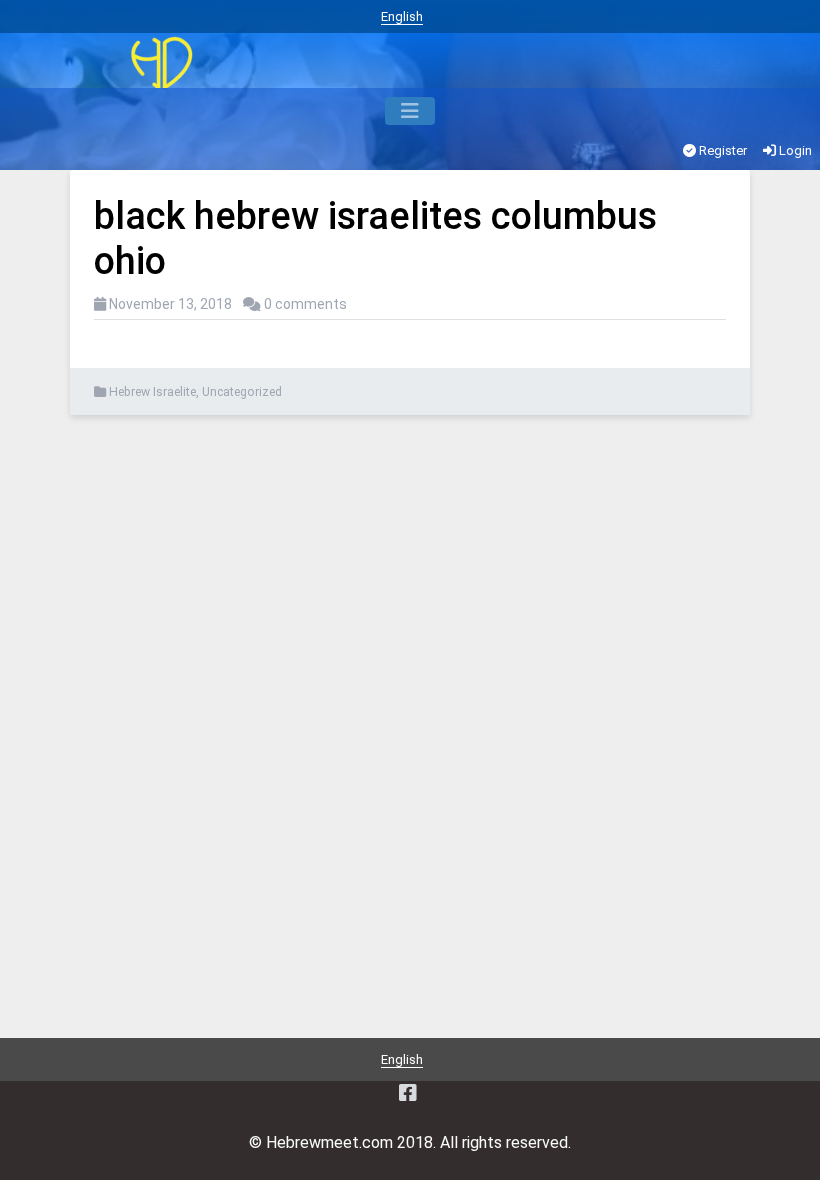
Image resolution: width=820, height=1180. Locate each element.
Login (794, 150)
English (402, 16)
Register (721, 150)
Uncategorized (242, 392)
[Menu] (410, 111)
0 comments (305, 304)
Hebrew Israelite (152, 392)
